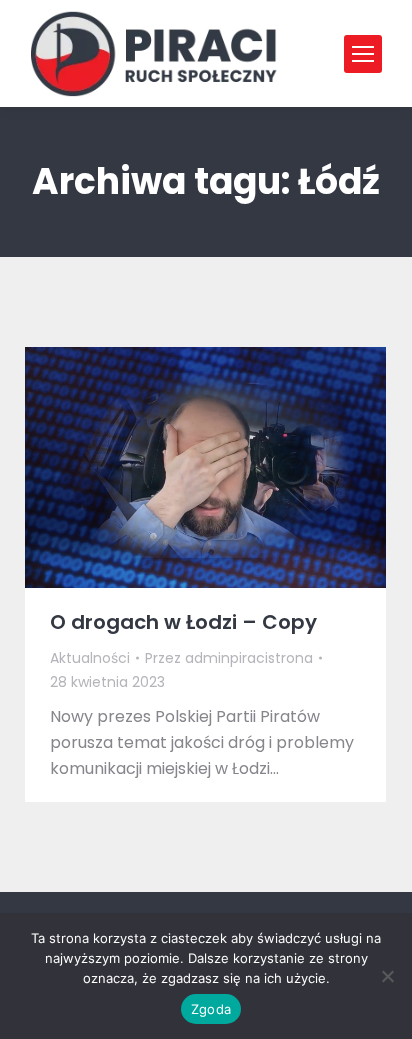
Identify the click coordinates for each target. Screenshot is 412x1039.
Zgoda (211, 1009)
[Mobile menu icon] (363, 54)
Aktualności (90, 658)
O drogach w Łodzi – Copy (183, 622)
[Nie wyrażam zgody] (387, 976)
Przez (229, 658)
